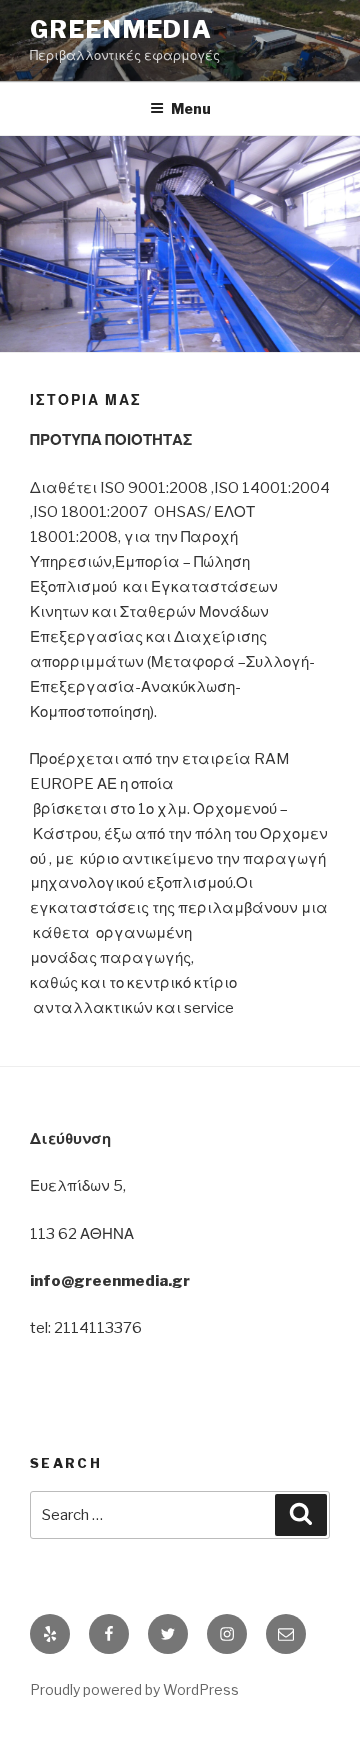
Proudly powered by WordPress (134, 1689)
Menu (191, 108)
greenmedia (121, 29)
